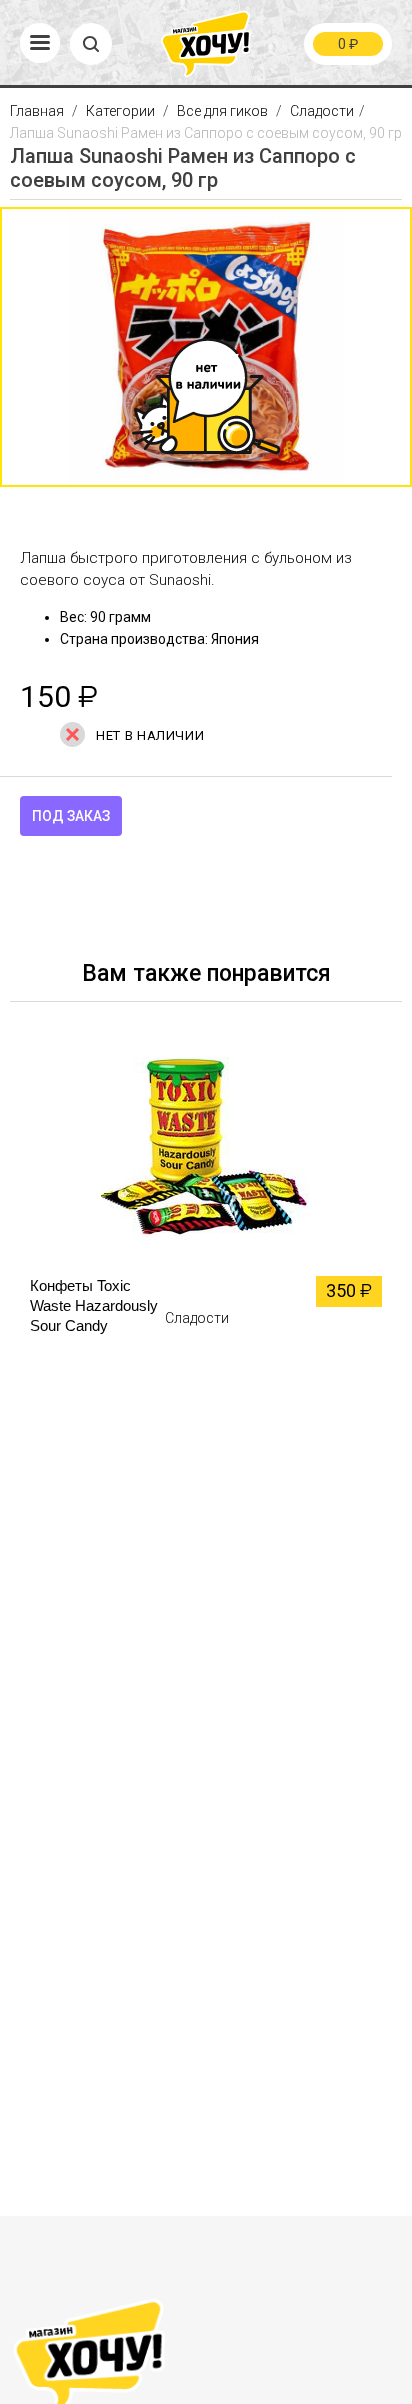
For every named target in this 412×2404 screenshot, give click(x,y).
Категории (120, 111)
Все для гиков (222, 111)
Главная (38, 111)
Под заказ (71, 816)
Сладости (322, 111)
